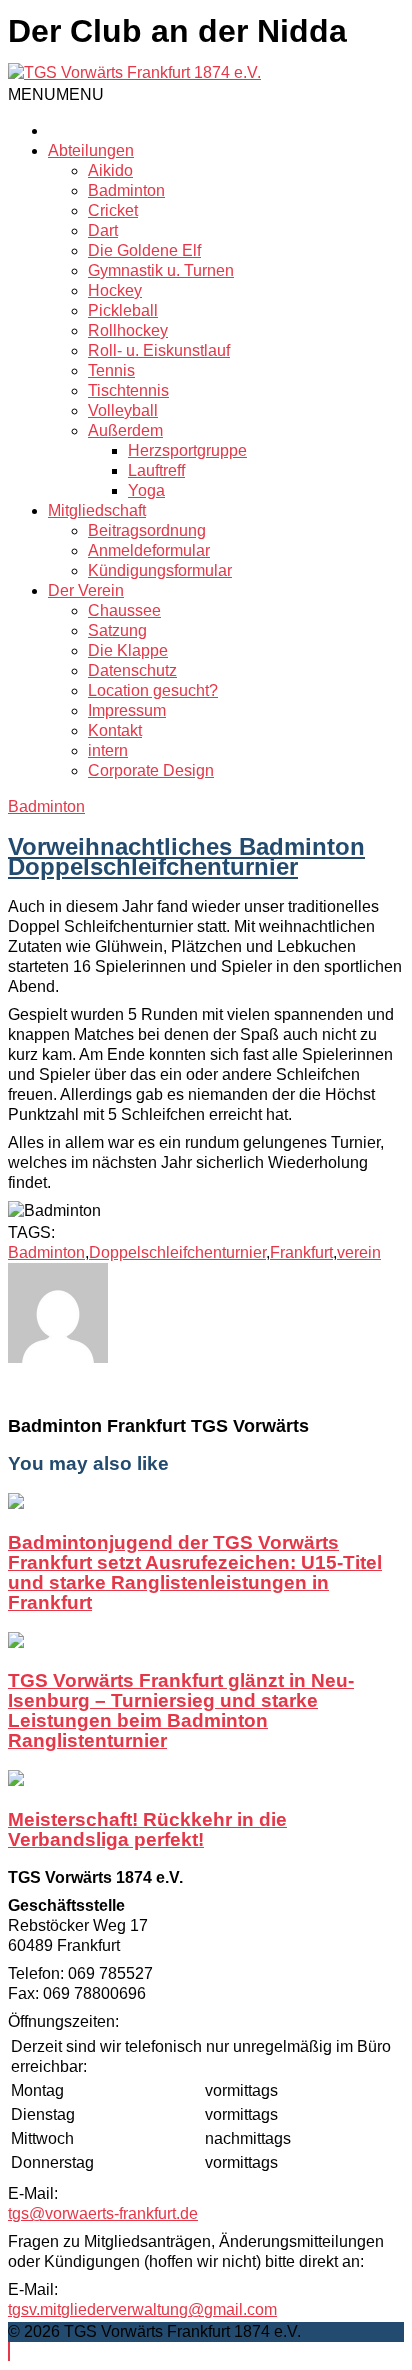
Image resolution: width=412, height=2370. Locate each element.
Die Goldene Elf (144, 250)
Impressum (127, 710)
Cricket (113, 210)
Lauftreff (156, 470)
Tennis (111, 370)
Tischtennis (128, 390)
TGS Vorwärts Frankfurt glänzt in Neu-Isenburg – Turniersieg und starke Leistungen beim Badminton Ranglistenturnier (181, 1710)
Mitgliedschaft (97, 510)
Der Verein (86, 590)
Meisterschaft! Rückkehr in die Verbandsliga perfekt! (147, 1829)
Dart (103, 230)
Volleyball (123, 410)
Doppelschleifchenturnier (177, 1252)
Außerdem (125, 430)
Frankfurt (301, 1252)
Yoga (146, 490)
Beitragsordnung (147, 530)
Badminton (126, 190)
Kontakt (115, 730)
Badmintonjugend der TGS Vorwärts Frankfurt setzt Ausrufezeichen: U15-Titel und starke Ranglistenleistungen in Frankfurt (195, 1572)
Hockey (115, 290)
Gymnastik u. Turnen (161, 270)
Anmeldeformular (149, 550)
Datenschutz (132, 670)
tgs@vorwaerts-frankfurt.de (103, 2213)
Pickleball (123, 310)
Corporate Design (151, 770)
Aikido (110, 170)
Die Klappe (128, 650)
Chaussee (124, 610)
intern (108, 750)
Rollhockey (128, 330)
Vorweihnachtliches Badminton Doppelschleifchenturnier (186, 856)
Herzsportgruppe (187, 450)
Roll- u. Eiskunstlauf (159, 350)
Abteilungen (91, 150)
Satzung (117, 630)
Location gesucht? (153, 690)
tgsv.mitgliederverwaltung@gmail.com (142, 2309)
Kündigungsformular (160, 570)
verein (359, 1252)
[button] (56, 94)
